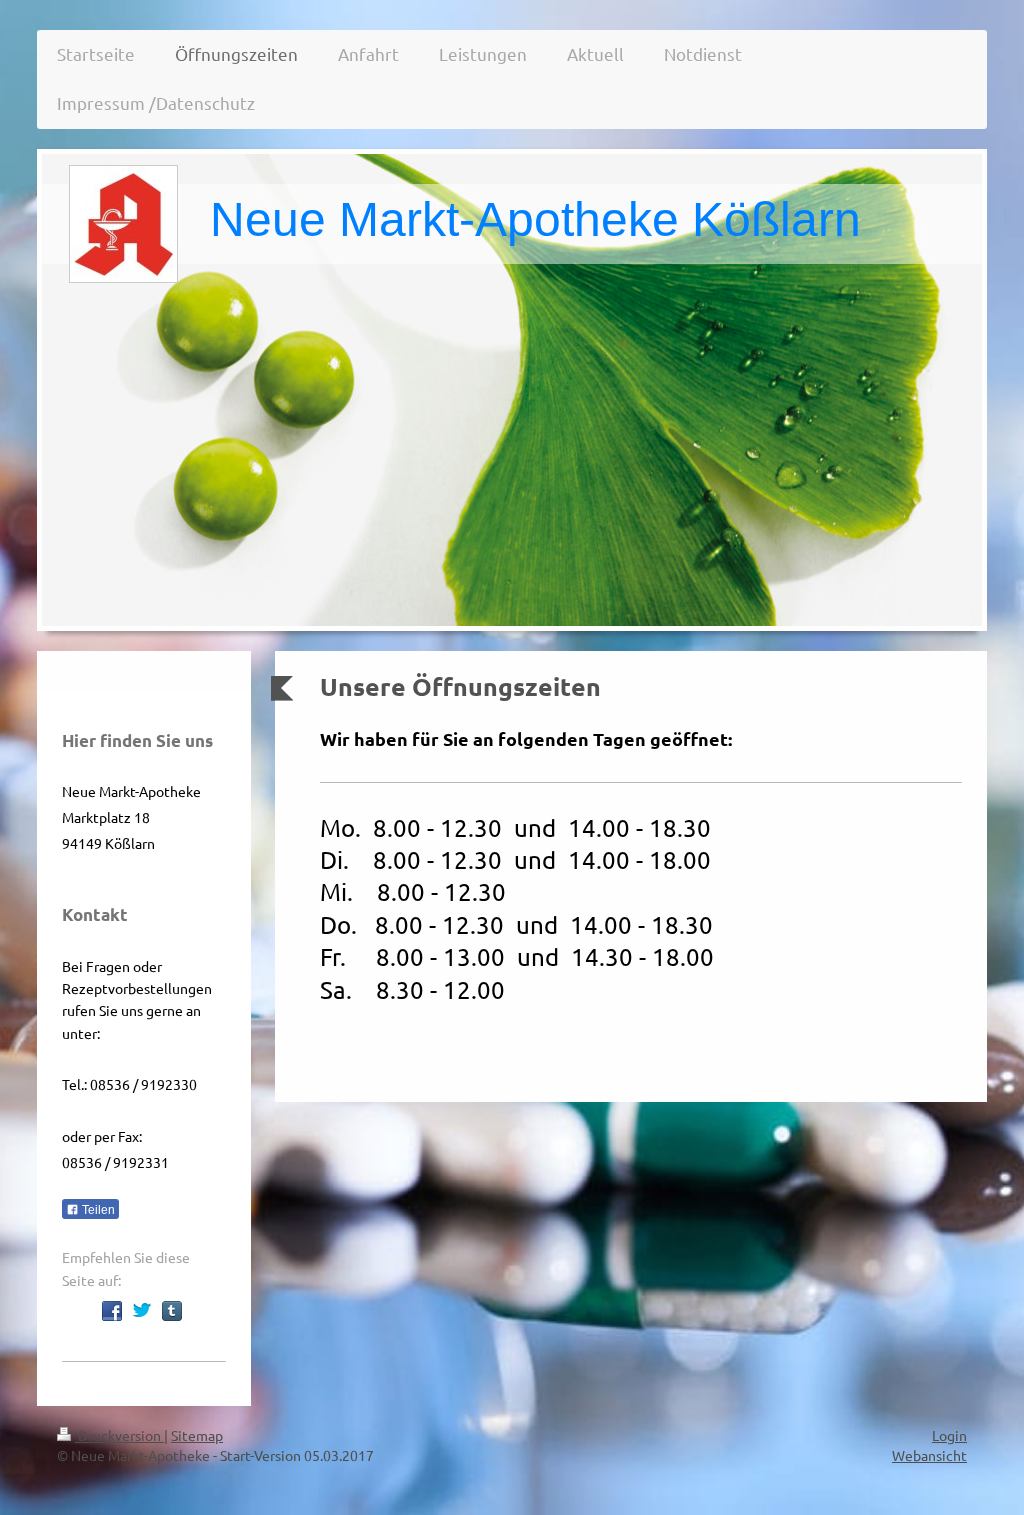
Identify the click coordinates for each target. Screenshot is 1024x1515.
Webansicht (929, 1455)
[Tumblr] (172, 1311)
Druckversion (119, 1435)
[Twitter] (142, 1311)
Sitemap (197, 1435)
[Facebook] (112, 1311)
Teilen (97, 1210)
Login (949, 1435)
